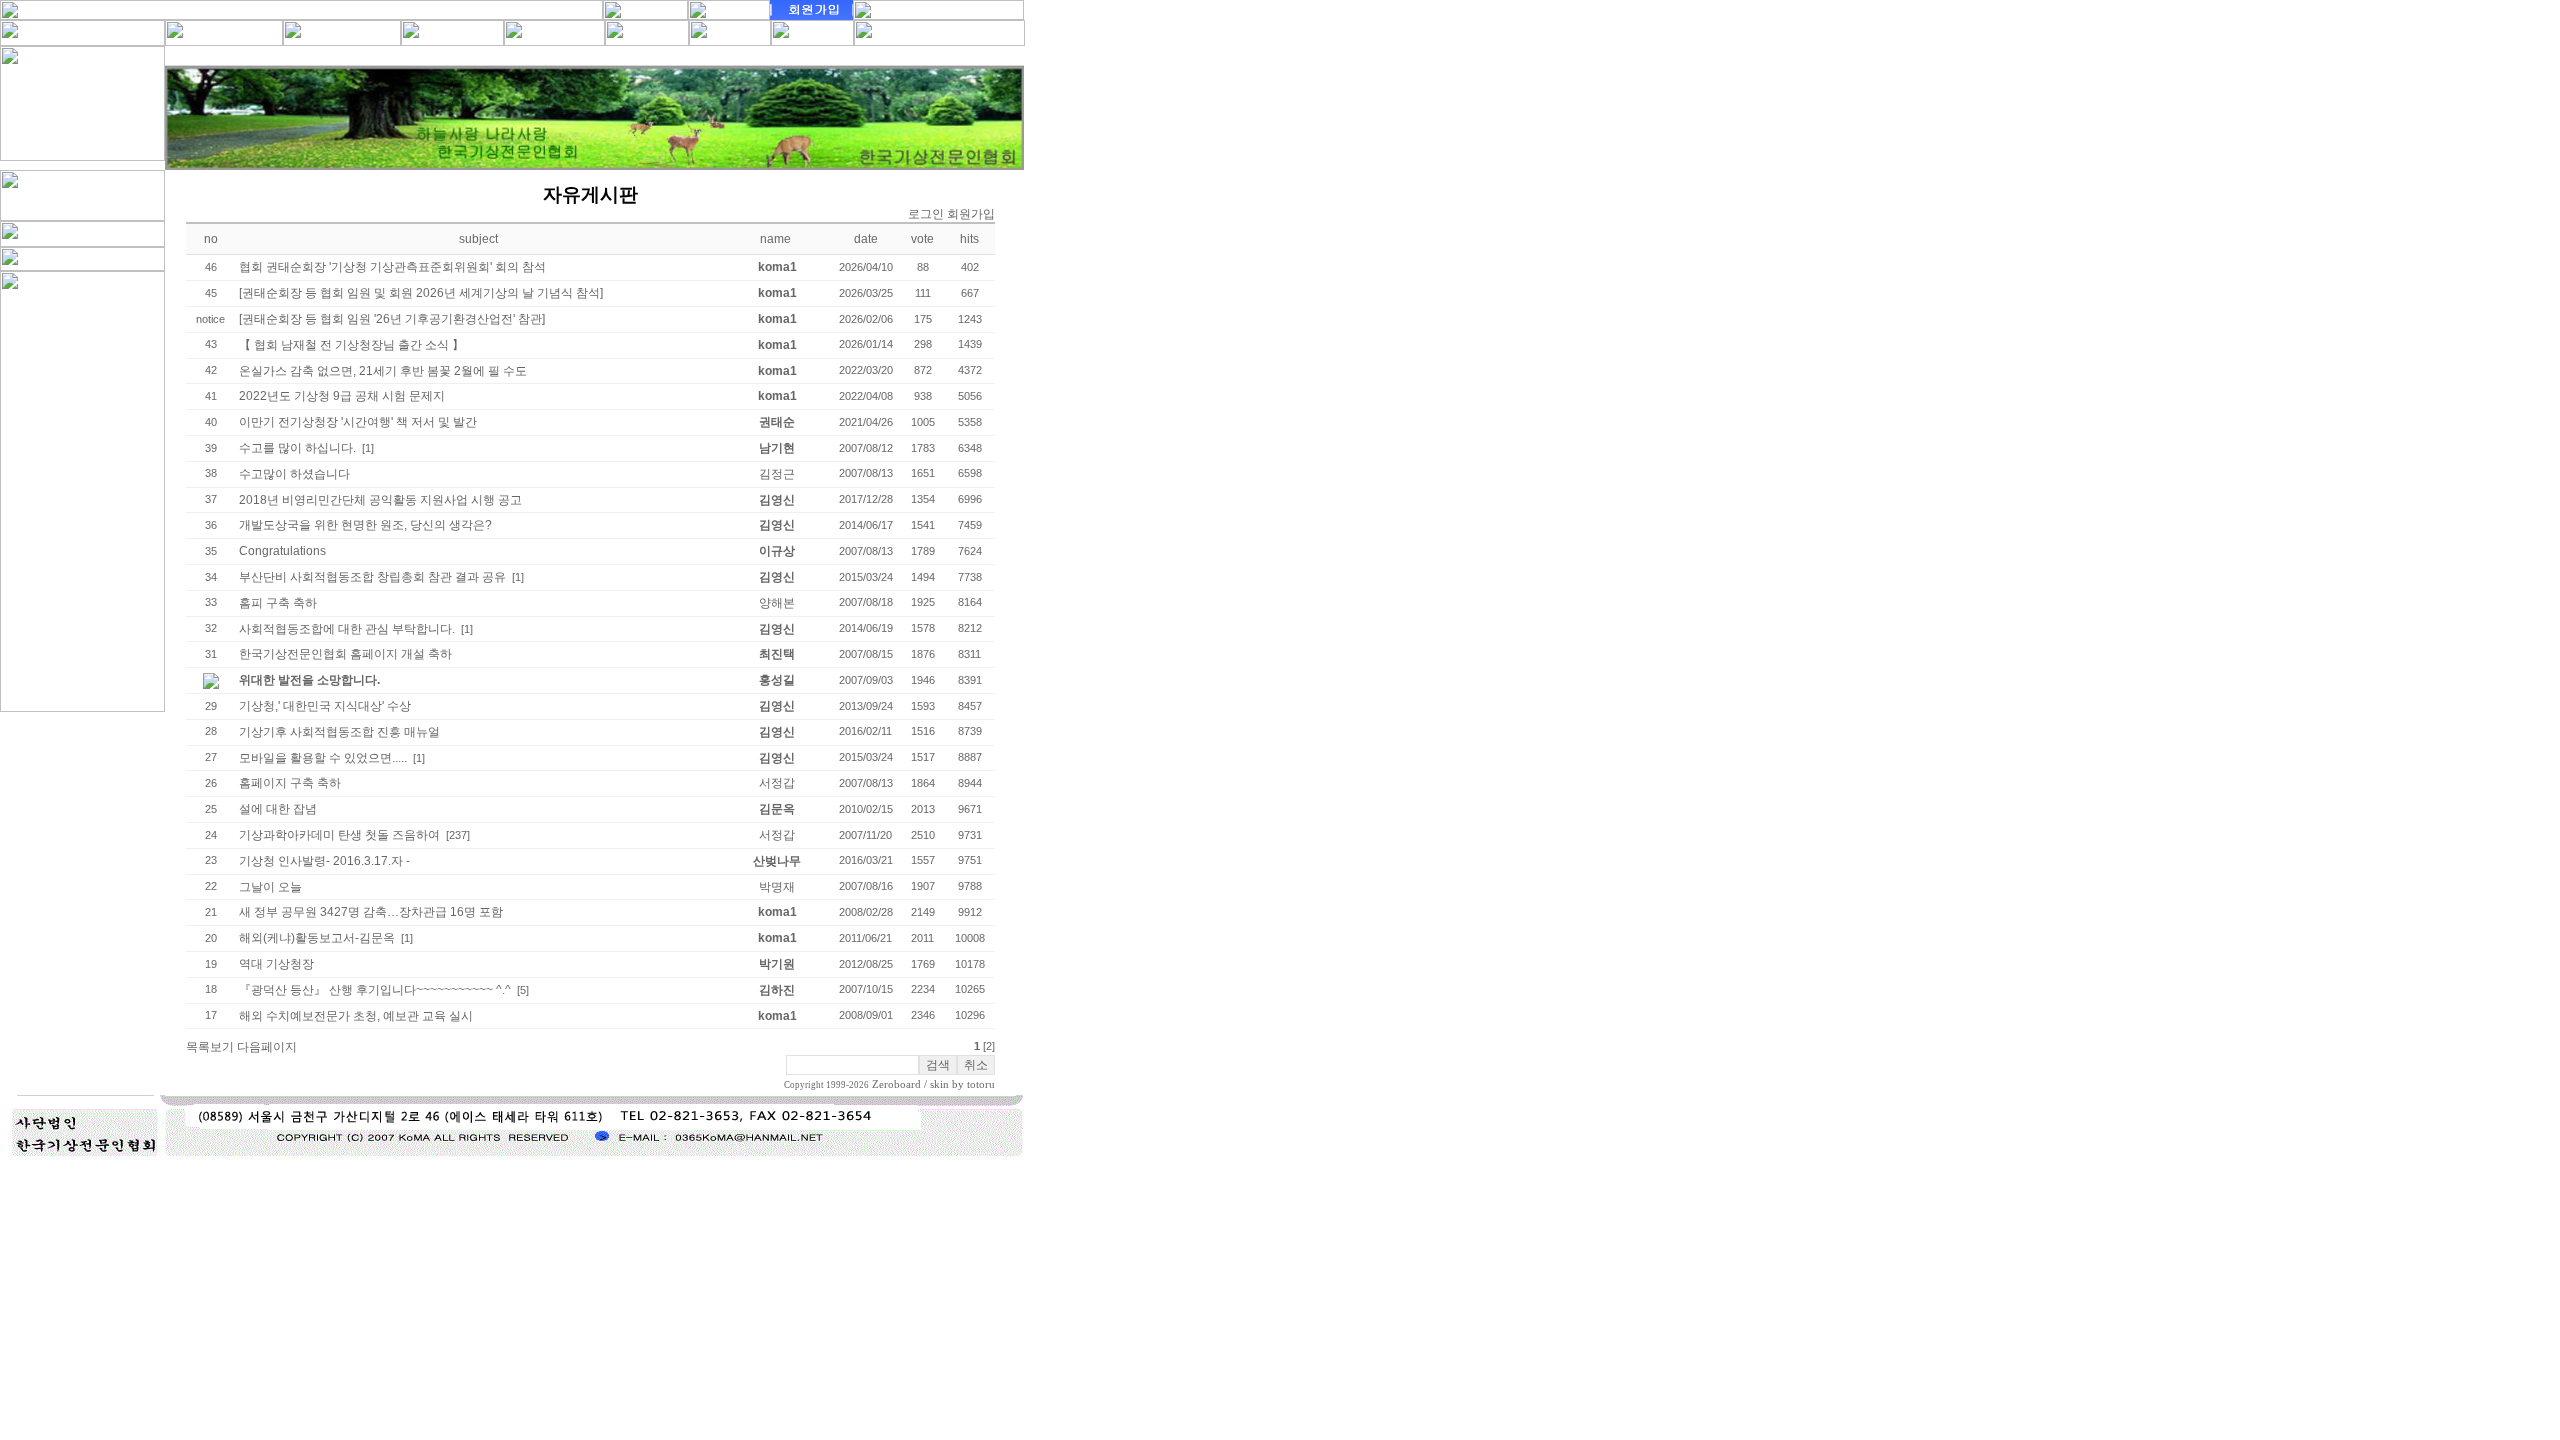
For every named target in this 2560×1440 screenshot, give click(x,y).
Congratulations (282, 551)
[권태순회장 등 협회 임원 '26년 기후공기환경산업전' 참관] (392, 319)
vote (922, 239)
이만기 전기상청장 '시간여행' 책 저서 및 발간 (358, 422)
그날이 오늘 (270, 887)
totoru (981, 1084)
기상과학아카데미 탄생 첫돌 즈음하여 (339, 835)
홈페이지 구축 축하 (290, 783)
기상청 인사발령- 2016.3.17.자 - (324, 861)
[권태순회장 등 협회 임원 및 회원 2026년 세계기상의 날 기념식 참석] (421, 293)
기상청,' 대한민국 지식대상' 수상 (325, 706)
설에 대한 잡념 (278, 809)
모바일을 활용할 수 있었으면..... (323, 758)
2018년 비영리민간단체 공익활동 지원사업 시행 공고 (380, 500)
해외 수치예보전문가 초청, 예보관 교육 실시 (356, 1016)
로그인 (926, 214)
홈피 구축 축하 (278, 603)
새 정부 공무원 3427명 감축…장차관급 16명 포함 (371, 912)
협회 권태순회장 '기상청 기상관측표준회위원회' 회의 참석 (392, 267)
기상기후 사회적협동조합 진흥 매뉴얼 (339, 732)
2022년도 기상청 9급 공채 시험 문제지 (342, 396)
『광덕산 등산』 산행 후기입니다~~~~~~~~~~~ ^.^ (375, 990)
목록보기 (210, 1047)
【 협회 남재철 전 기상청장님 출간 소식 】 (351, 345)
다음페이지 (267, 1047)
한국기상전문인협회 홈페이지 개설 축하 (345, 654)
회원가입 (971, 214)
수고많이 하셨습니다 (294, 474)
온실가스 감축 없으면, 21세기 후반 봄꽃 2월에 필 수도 (383, 371)
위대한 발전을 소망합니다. (309, 680)
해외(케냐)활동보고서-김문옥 (317, 938)
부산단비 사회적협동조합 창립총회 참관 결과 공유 (372, 577)
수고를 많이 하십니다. (297, 448)
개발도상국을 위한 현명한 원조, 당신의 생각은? (365, 525)
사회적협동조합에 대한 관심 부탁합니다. (347, 629)
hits (969, 239)
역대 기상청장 (276, 964)
